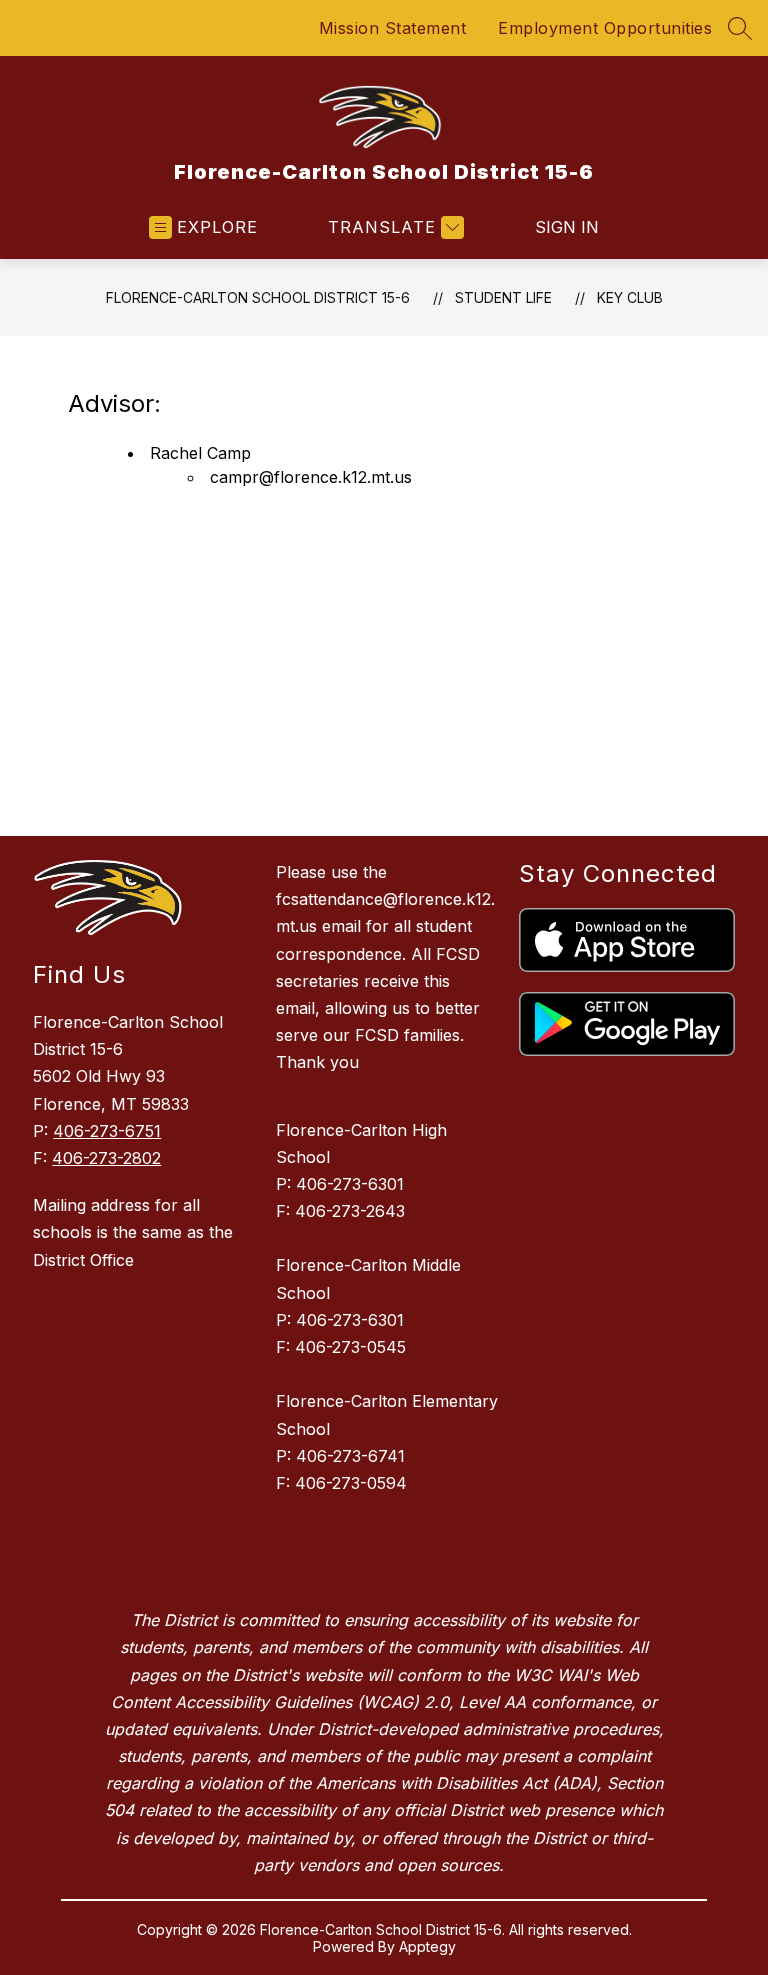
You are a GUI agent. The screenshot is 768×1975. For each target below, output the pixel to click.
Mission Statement (393, 28)
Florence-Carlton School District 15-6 (258, 297)
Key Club (630, 297)
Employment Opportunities (605, 28)
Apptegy (427, 1946)
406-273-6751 (107, 1131)
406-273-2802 (106, 1158)
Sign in (567, 227)
